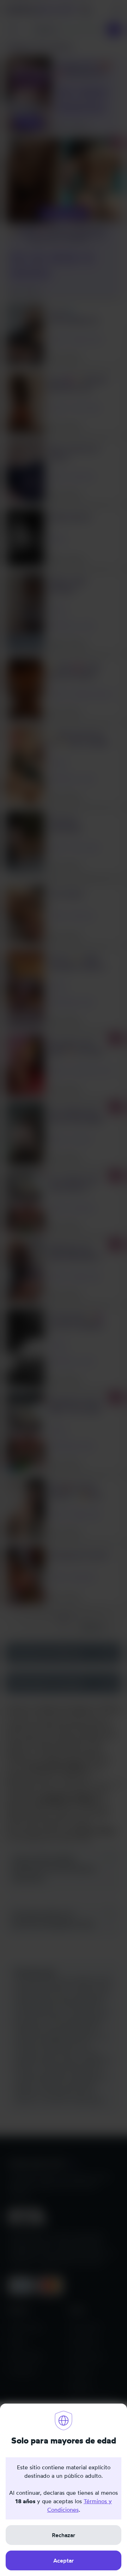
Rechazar (64, 2535)
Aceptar (64, 2560)
